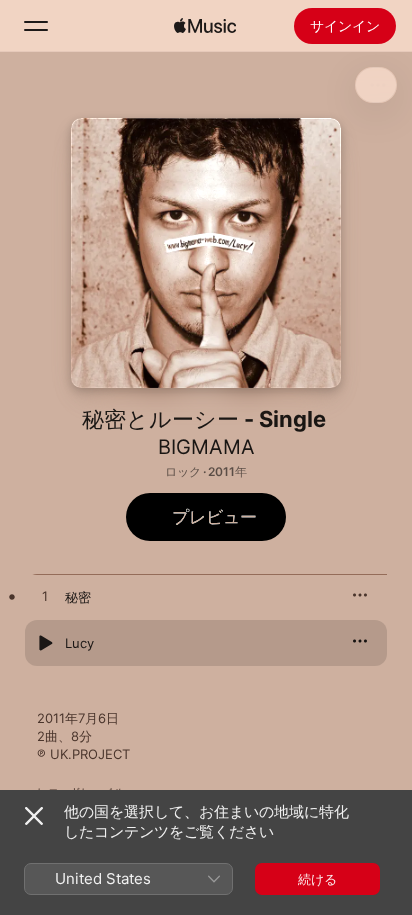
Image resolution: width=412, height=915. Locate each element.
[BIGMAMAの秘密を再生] (45, 597)
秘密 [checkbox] (78, 597)
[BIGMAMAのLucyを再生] (45, 643)
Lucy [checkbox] (79, 643)
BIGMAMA (206, 447)
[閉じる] (34, 816)
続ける (317, 879)
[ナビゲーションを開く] (36, 26)
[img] (205, 26)
